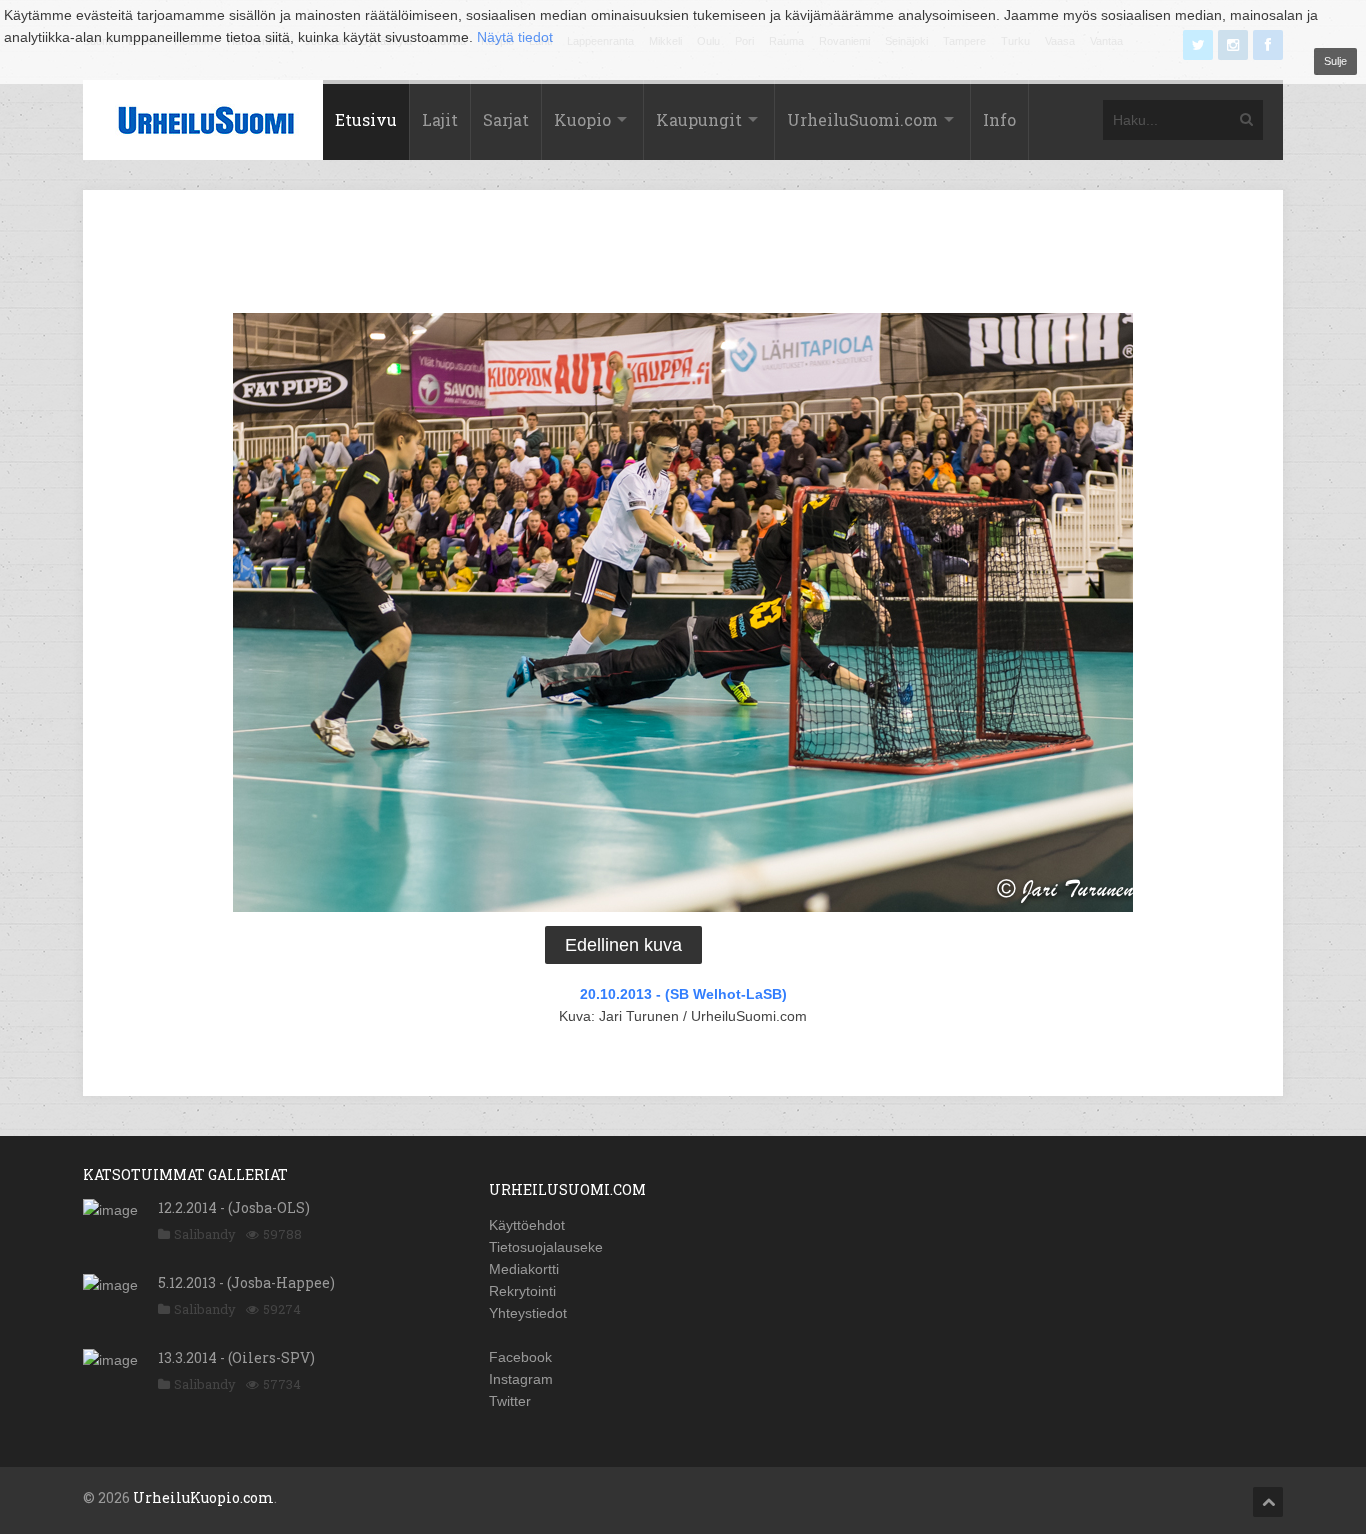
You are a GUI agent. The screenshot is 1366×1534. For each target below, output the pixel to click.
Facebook (520, 1357)
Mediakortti (524, 1269)
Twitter (510, 1401)
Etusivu (366, 119)
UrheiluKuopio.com (203, 1497)
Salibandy (205, 1234)
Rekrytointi (522, 1291)
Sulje (1335, 61)
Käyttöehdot (527, 1225)
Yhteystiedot (528, 1313)
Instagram (521, 1379)
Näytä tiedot (515, 37)
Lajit (440, 119)
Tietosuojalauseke (546, 1247)
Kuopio (582, 119)
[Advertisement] (683, 255)
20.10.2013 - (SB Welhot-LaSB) (683, 994)
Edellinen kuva (623, 945)
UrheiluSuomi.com (862, 119)
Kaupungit (699, 119)
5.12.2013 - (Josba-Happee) (246, 1282)
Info (999, 119)
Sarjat (506, 119)
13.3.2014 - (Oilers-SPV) (236, 1357)
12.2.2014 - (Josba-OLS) (234, 1207)
